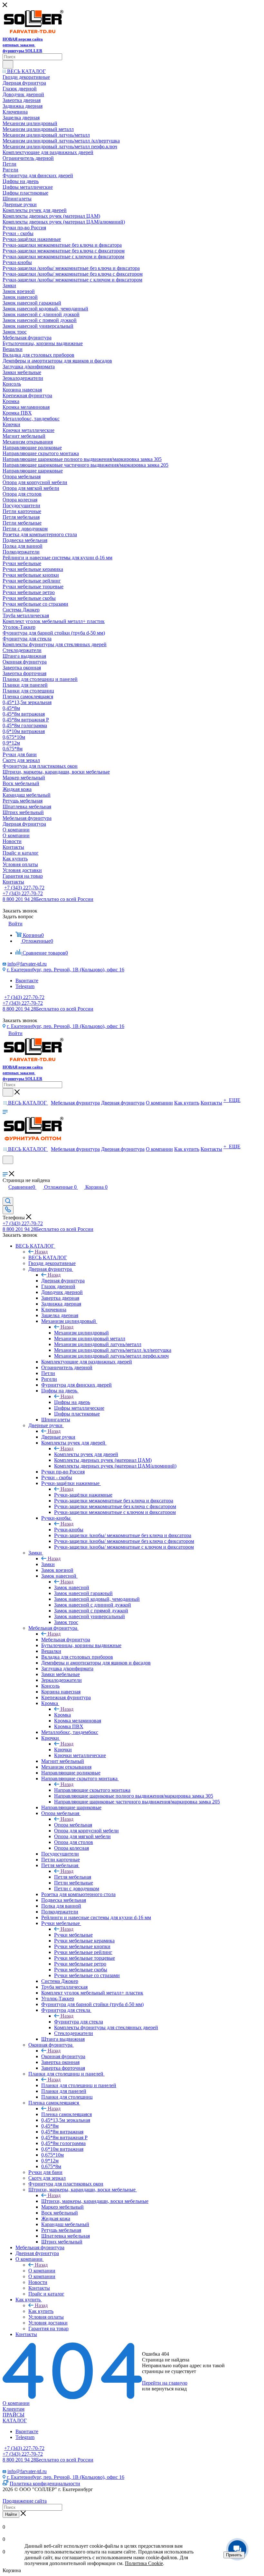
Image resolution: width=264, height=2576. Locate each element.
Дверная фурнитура (63, 1281)
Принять (234, 2555)
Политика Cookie (144, 2563)
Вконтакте (27, 981)
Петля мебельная (73, 1877)
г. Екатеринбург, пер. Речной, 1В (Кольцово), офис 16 (66, 970)
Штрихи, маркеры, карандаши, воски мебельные (95, 2201)
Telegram (25, 986)
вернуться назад (169, 2389)
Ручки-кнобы (69, 1530)
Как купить (41, 2311)
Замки (48, 1564)
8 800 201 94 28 (48, 899)
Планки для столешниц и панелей (79, 2085)
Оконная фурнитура (63, 2056)
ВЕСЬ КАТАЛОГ (48, 1257)
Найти (11, 2514)
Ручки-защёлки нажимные (83, 1495)
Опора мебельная (73, 1825)
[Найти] (8, 64)
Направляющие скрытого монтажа (92, 1790)
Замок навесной (72, 1587)
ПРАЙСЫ (14, 2415)
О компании (42, 2271)
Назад (41, 1252)
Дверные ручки (58, 1437)
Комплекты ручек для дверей (86, 1454)
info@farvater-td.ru (27, 964)
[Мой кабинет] (5, 1168)
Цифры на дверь (72, 1402)
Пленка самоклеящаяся (66, 2114)
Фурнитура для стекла (79, 2022)
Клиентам (14, 2409)
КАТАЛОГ (15, 2420)
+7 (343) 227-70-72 (24, 888)
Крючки (63, 1750)
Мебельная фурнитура (66, 1640)
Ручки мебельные (73, 1935)
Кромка (62, 1715)
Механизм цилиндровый (81, 1333)
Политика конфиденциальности (45, 2484)
